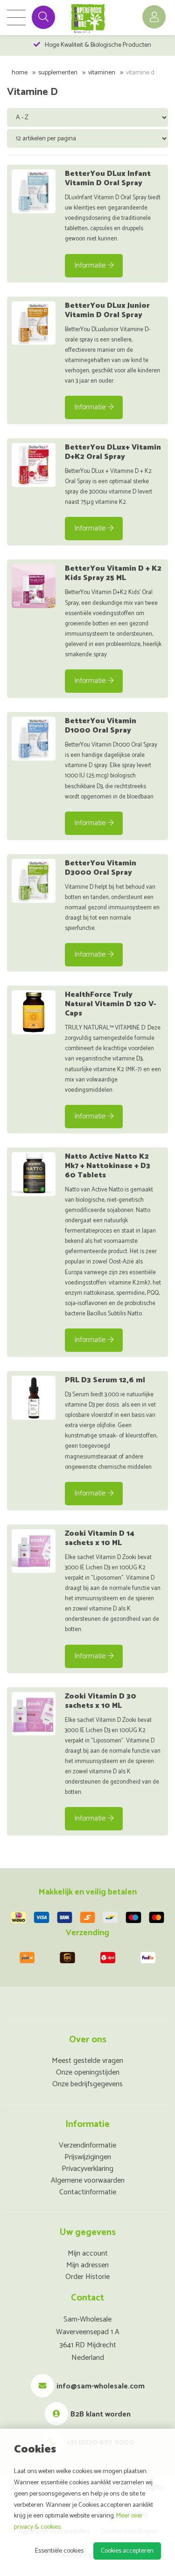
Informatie (90, 265)
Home (20, 73)
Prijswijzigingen (88, 2157)
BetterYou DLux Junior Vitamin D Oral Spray (107, 310)
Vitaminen (102, 73)
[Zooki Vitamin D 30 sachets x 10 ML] (34, 1714)
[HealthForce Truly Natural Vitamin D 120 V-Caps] (34, 1012)
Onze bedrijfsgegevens (87, 2084)
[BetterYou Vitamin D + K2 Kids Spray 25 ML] (34, 586)
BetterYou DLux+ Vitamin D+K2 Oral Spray (113, 452)
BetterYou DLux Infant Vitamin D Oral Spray (108, 178)
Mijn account (88, 2253)
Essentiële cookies (59, 2551)
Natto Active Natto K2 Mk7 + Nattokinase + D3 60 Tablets (108, 1166)
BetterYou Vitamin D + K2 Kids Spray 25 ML (113, 573)
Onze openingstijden (88, 2072)
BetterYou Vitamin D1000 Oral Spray (101, 726)
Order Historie (87, 2277)
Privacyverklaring (87, 2169)
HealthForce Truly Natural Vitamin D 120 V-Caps (111, 1004)
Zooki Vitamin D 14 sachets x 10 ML (100, 1538)
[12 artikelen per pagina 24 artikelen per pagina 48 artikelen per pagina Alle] (88, 138)
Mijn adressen (87, 2265)
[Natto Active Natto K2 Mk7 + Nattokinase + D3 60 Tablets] (34, 1174)
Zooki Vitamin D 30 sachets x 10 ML (101, 1701)
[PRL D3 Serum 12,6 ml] (34, 1398)
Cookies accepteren (127, 2551)
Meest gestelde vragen (87, 2061)
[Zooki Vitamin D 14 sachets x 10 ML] (34, 1551)
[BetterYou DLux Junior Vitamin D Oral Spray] (34, 323)
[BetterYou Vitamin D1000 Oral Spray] (34, 739)
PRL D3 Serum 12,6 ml (105, 1380)
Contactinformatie (88, 2192)
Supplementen (58, 73)
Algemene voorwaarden (88, 2181)
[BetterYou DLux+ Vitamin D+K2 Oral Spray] (34, 465)
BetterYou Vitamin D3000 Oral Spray (101, 868)
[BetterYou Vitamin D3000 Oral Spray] (34, 881)
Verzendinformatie (87, 2145)
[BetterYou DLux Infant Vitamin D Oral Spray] (34, 191)
